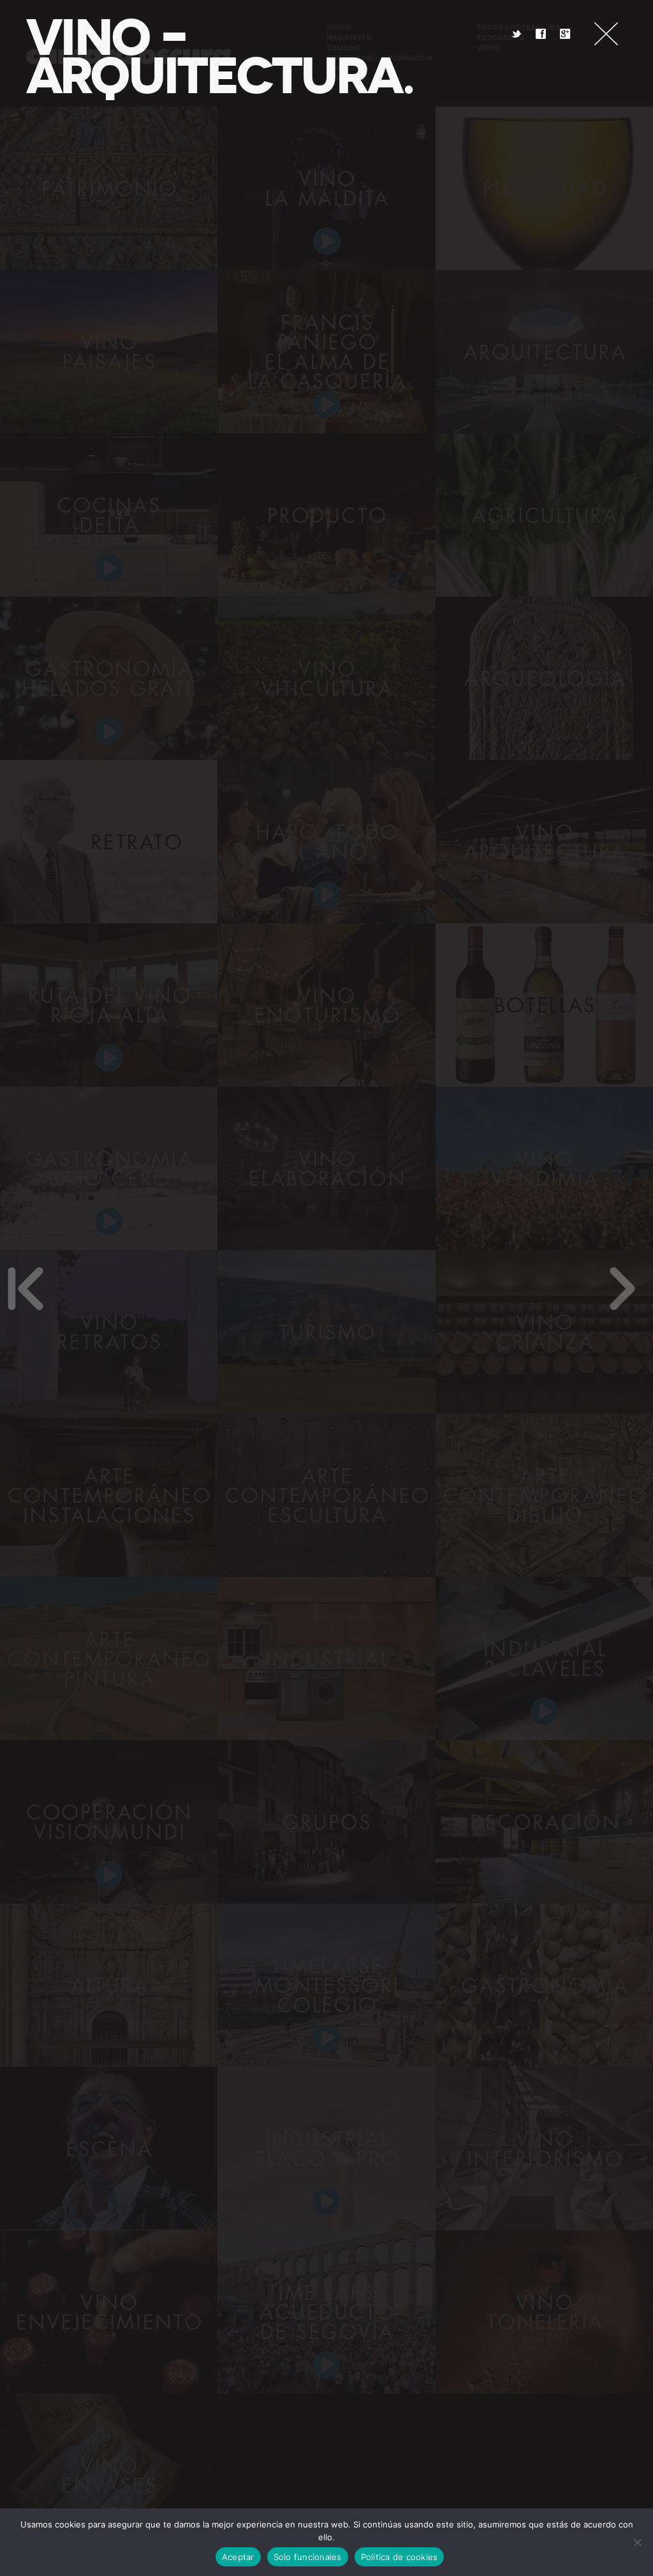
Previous (26, 1288)
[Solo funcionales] (637, 2542)
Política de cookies (400, 2557)
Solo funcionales (308, 2557)
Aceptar (238, 2557)
